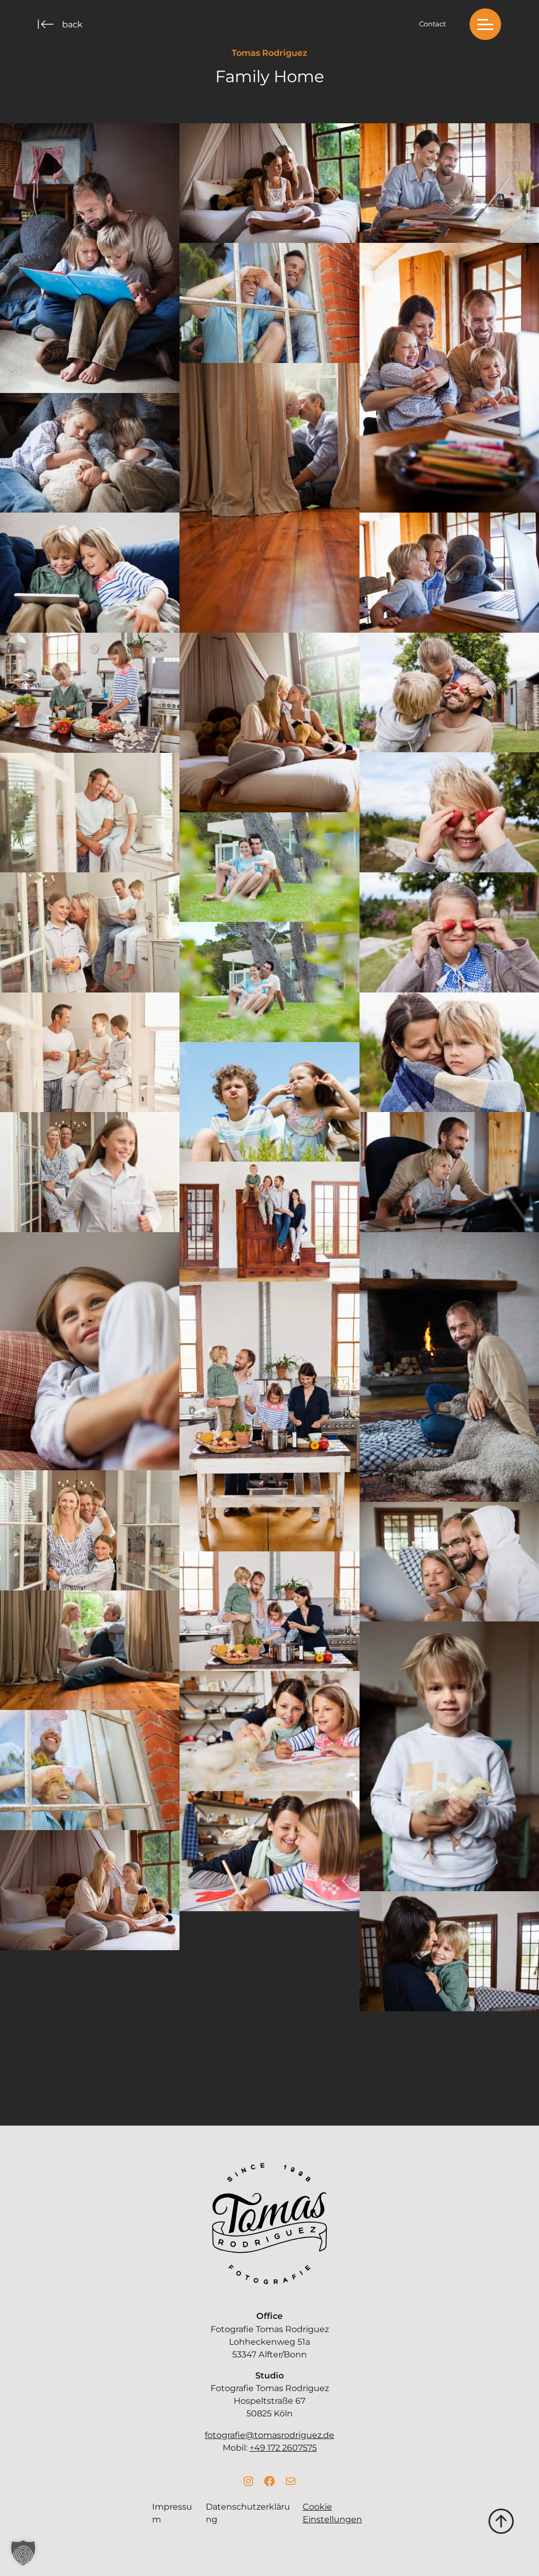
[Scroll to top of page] (501, 2520)
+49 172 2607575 (283, 2447)
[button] (485, 24)
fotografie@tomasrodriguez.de (269, 2435)
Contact (432, 24)
